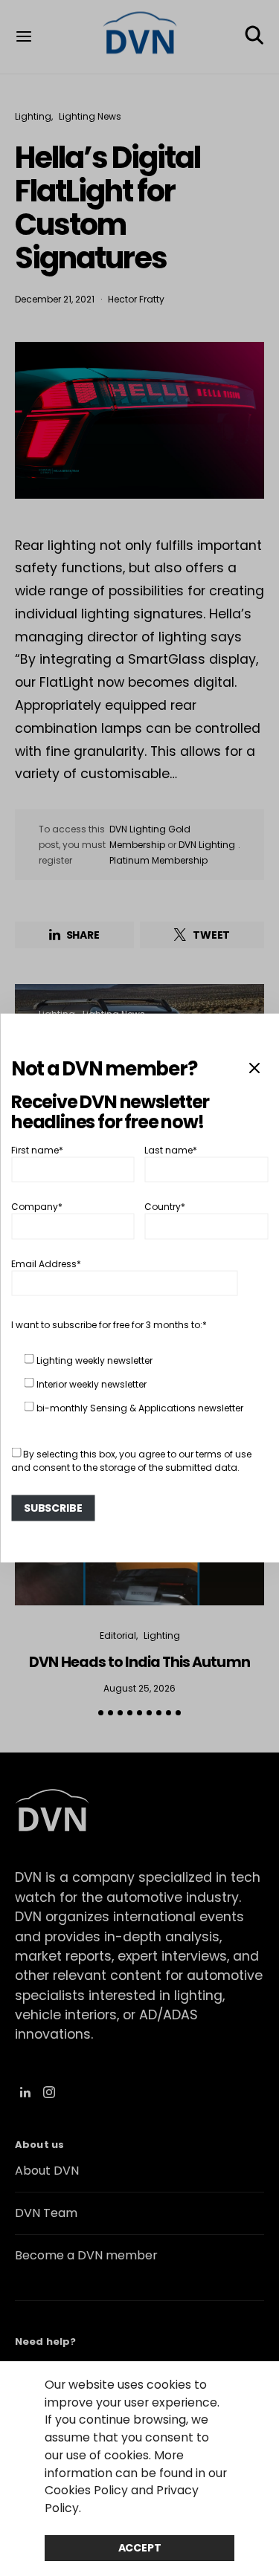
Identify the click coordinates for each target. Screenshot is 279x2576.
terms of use (224, 1453)
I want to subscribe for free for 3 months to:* (109, 1324)
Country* (165, 1207)
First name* (37, 1149)
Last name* (171, 1149)
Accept (140, 2548)
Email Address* (46, 1263)
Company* (37, 1207)
